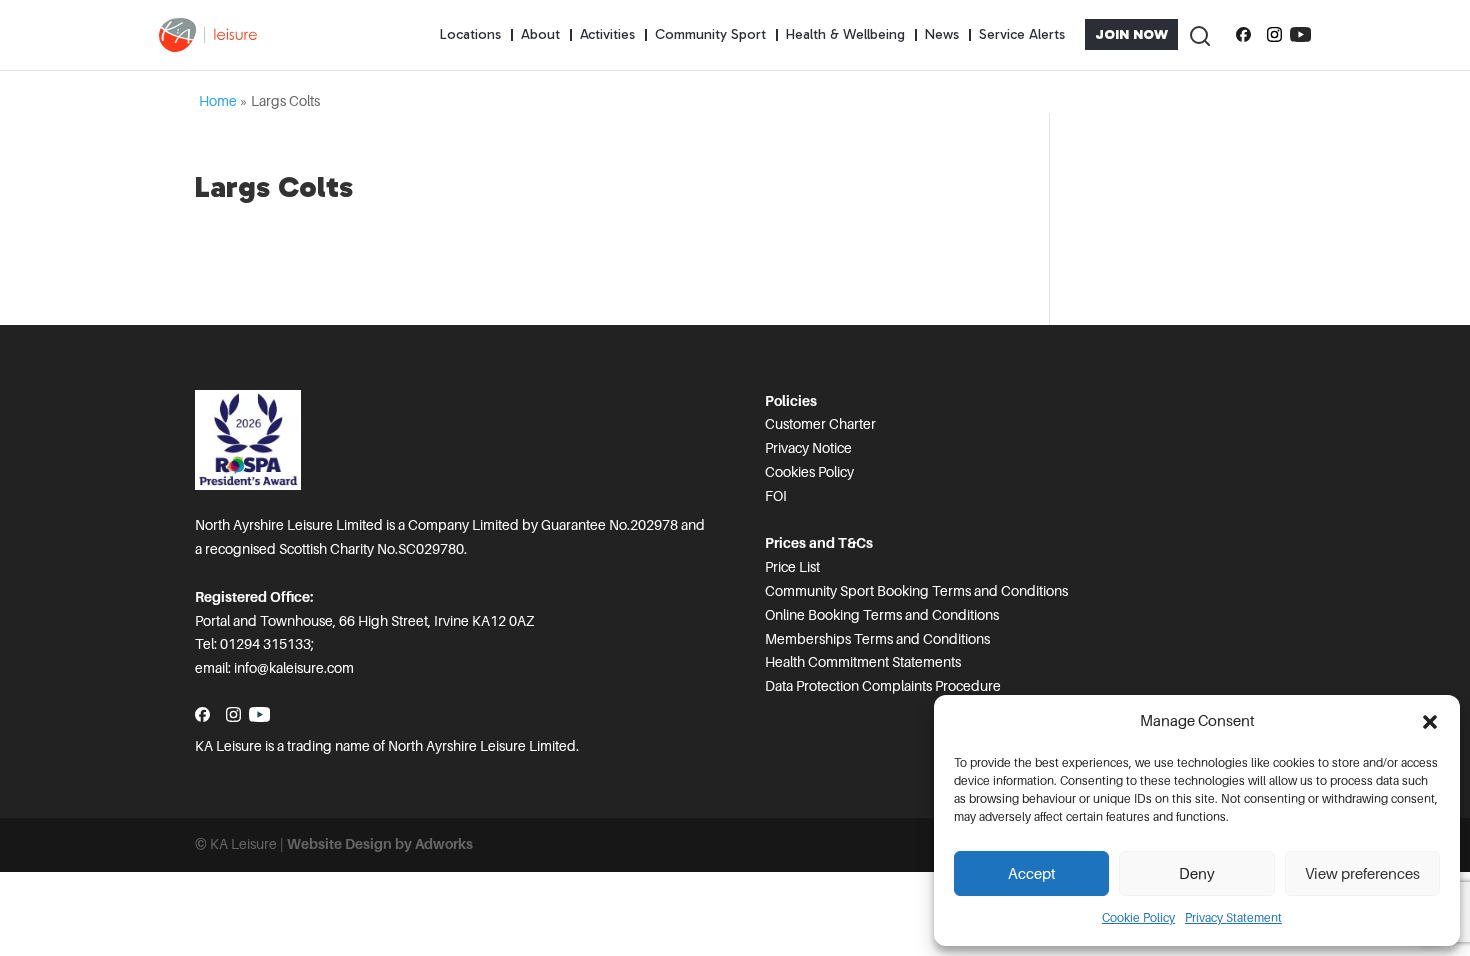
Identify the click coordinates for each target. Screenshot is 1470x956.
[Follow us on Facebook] (1243, 35)
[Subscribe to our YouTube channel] (1300, 35)
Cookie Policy (1138, 918)
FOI (776, 496)
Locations (470, 34)
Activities (607, 34)
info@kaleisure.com (294, 668)
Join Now (1131, 34)
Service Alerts (1022, 34)
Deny (1197, 874)
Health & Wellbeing (845, 34)
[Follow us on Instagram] (1274, 35)
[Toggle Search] (1199, 34)
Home (218, 101)
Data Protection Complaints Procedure (883, 686)
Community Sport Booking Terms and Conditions (916, 591)
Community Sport (710, 34)
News (942, 34)
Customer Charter (820, 424)
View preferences (1362, 874)
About (540, 34)
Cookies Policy (809, 472)
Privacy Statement (1233, 918)
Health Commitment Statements (863, 662)
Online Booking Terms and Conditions (882, 615)
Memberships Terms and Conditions (877, 639)
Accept (1032, 874)
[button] (1430, 722)
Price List (792, 567)
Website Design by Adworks (380, 844)
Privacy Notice (808, 448)
